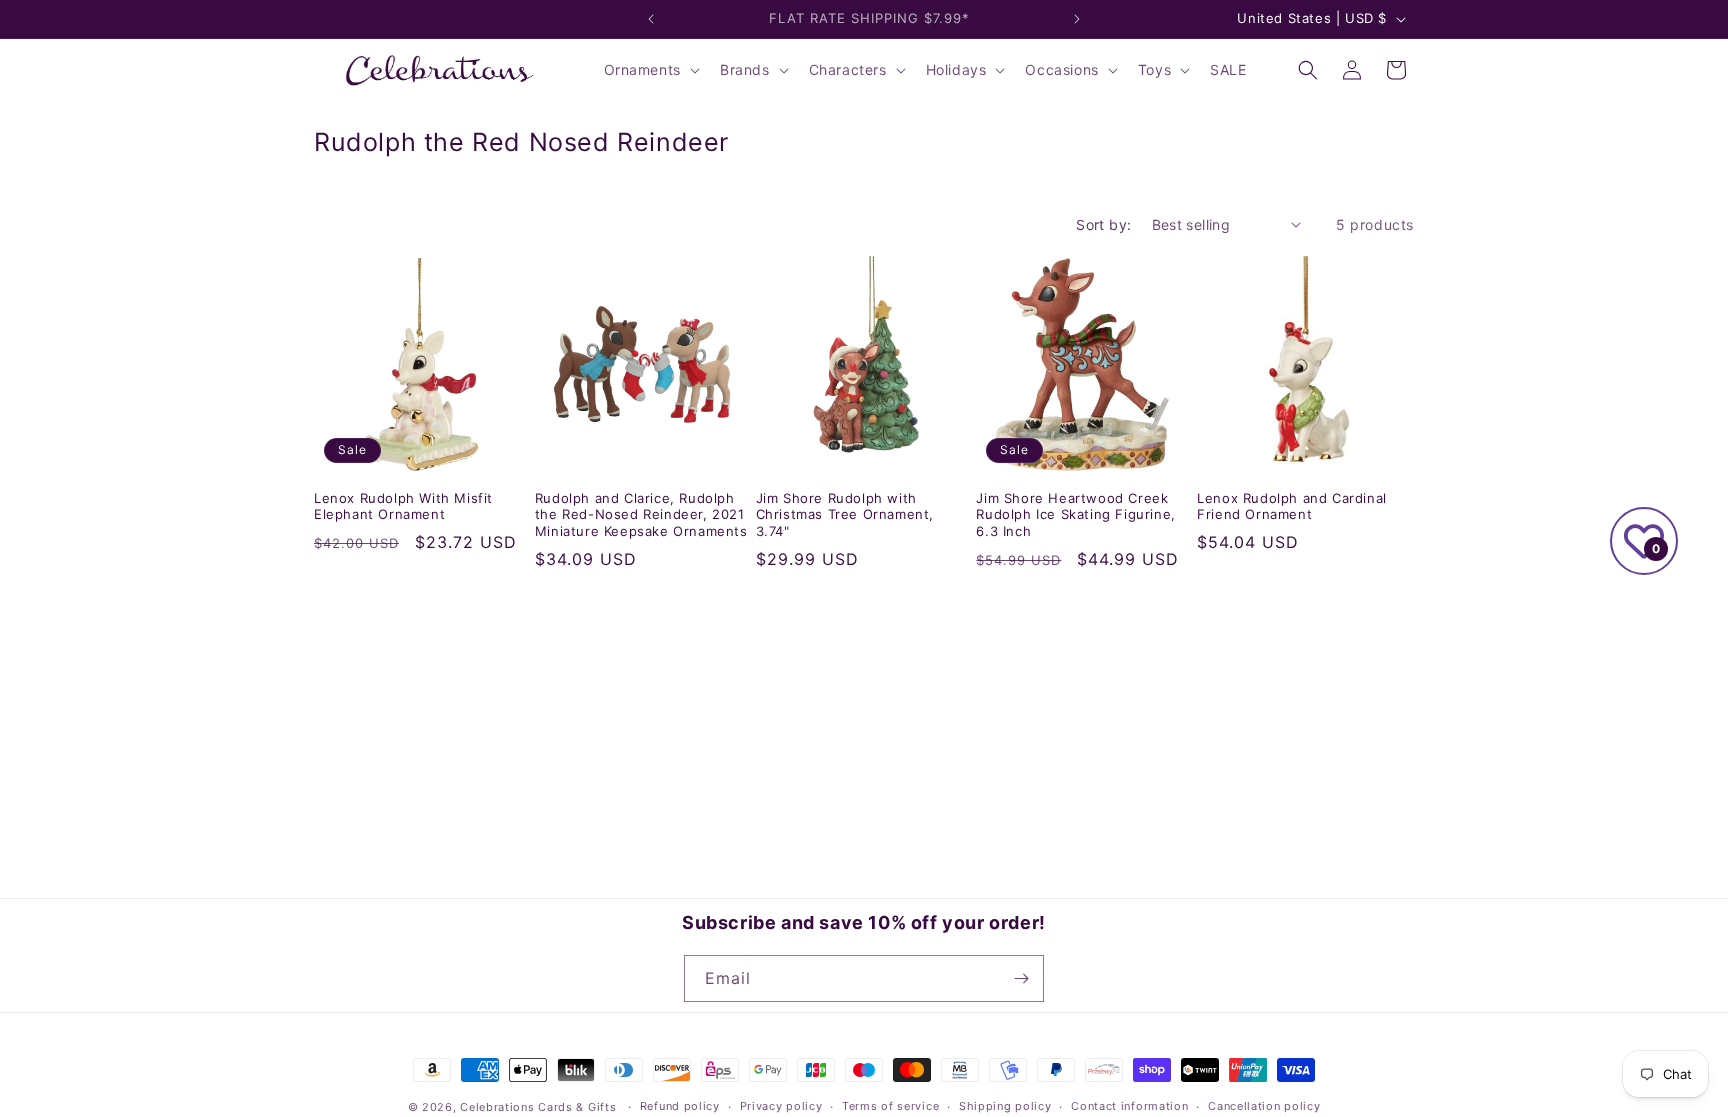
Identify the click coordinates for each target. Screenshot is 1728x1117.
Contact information (1129, 1106)
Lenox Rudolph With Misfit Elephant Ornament (403, 506)
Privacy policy (781, 1106)
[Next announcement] (1077, 19)
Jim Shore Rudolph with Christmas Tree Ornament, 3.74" (845, 515)
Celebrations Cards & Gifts (538, 1107)
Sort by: (1103, 224)
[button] (650, 70)
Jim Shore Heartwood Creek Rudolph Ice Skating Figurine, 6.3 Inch (1075, 515)
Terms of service (890, 1106)
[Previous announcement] (651, 19)
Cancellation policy (1264, 1106)
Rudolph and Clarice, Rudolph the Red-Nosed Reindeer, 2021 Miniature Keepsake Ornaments (641, 515)
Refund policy (680, 1106)
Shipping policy (1005, 1106)
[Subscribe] (1021, 978)
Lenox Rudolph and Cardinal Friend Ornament (1292, 506)
